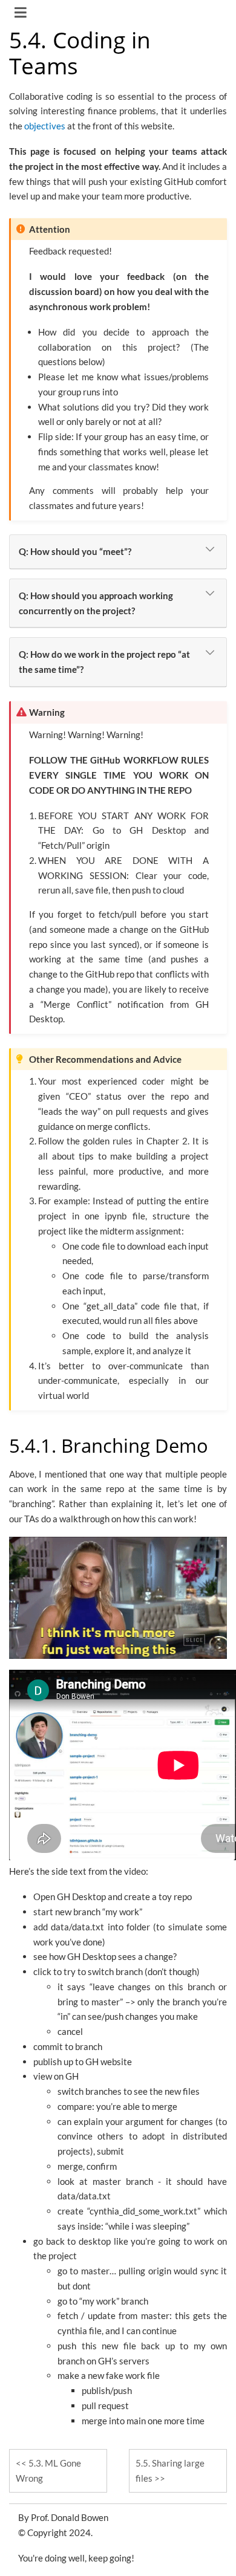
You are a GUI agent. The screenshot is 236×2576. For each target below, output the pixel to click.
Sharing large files (170, 2471)
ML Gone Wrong (48, 2471)
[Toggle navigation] (21, 14)
